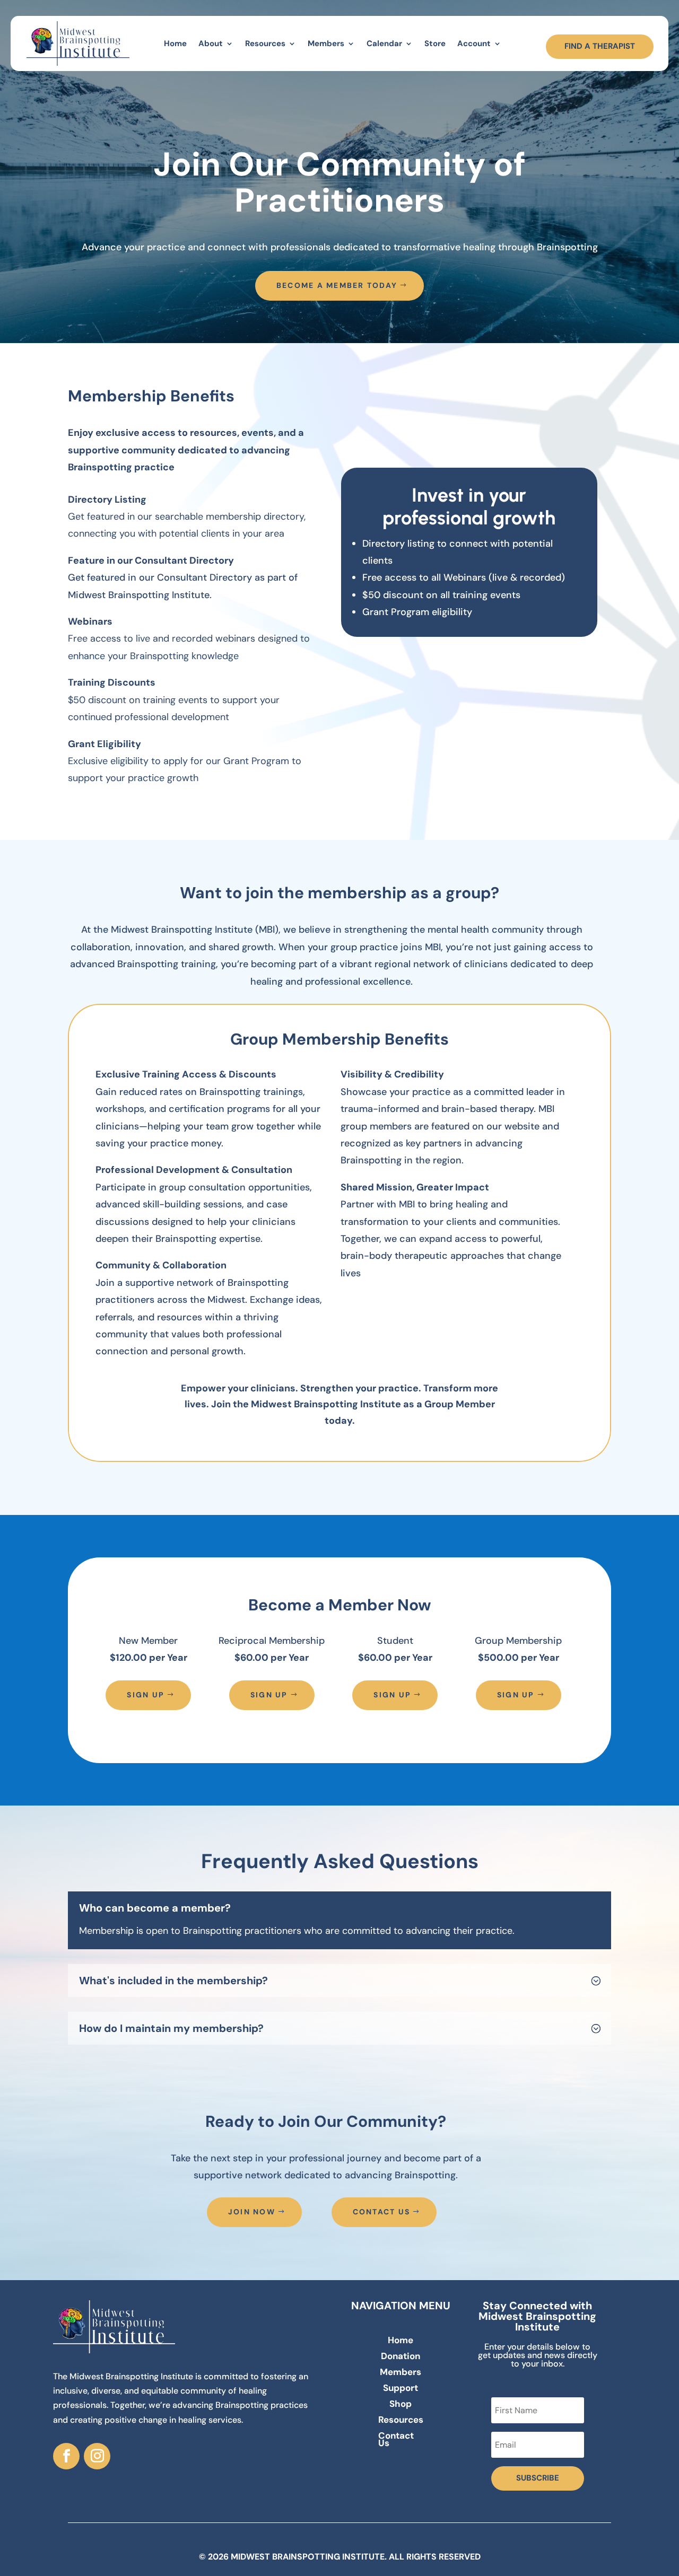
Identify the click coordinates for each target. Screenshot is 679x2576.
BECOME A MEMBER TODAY (337, 285)
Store (435, 43)
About (211, 43)
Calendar (384, 43)
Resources (265, 43)
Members (326, 43)
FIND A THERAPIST (600, 46)
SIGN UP (146, 1695)
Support (401, 2389)
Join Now (252, 2212)
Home (175, 43)
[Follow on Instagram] (97, 2456)
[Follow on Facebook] (66, 2456)
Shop (401, 2405)
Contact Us (381, 2212)
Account (474, 43)
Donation (401, 2357)
